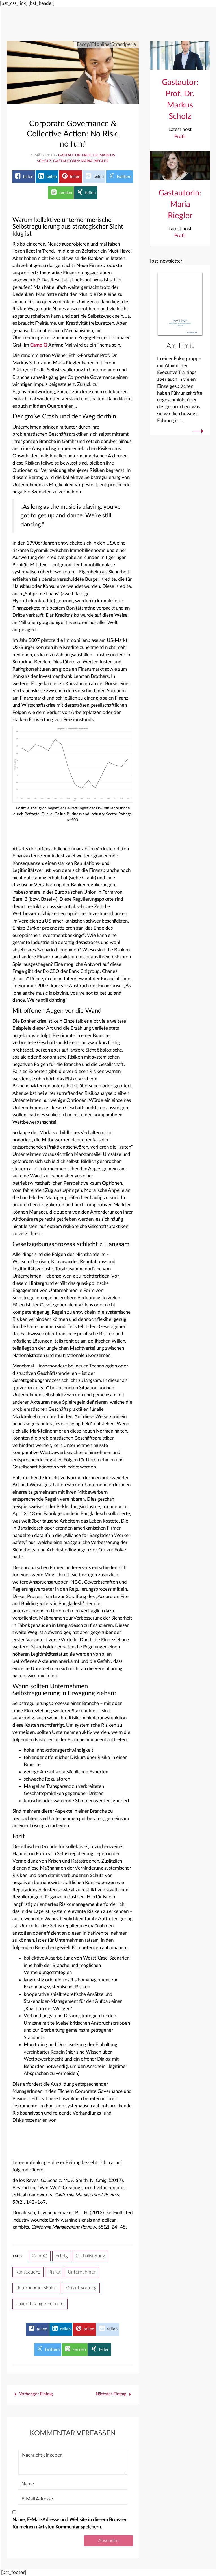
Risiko (54, 2272)
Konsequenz (28, 2272)
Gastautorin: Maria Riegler (81, 161)
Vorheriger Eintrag (35, 2394)
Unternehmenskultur (37, 2288)
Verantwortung (81, 2288)
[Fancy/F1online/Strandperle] (73, 72)
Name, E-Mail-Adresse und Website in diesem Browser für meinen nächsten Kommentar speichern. (70, 2523)
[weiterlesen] (198, 431)
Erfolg (62, 2256)
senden (65, 193)
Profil (180, 136)
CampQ (40, 2256)
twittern (123, 177)
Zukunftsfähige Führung (40, 2304)
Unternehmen (82, 2272)
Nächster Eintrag (112, 2394)
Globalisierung (90, 2256)
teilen (28, 177)
